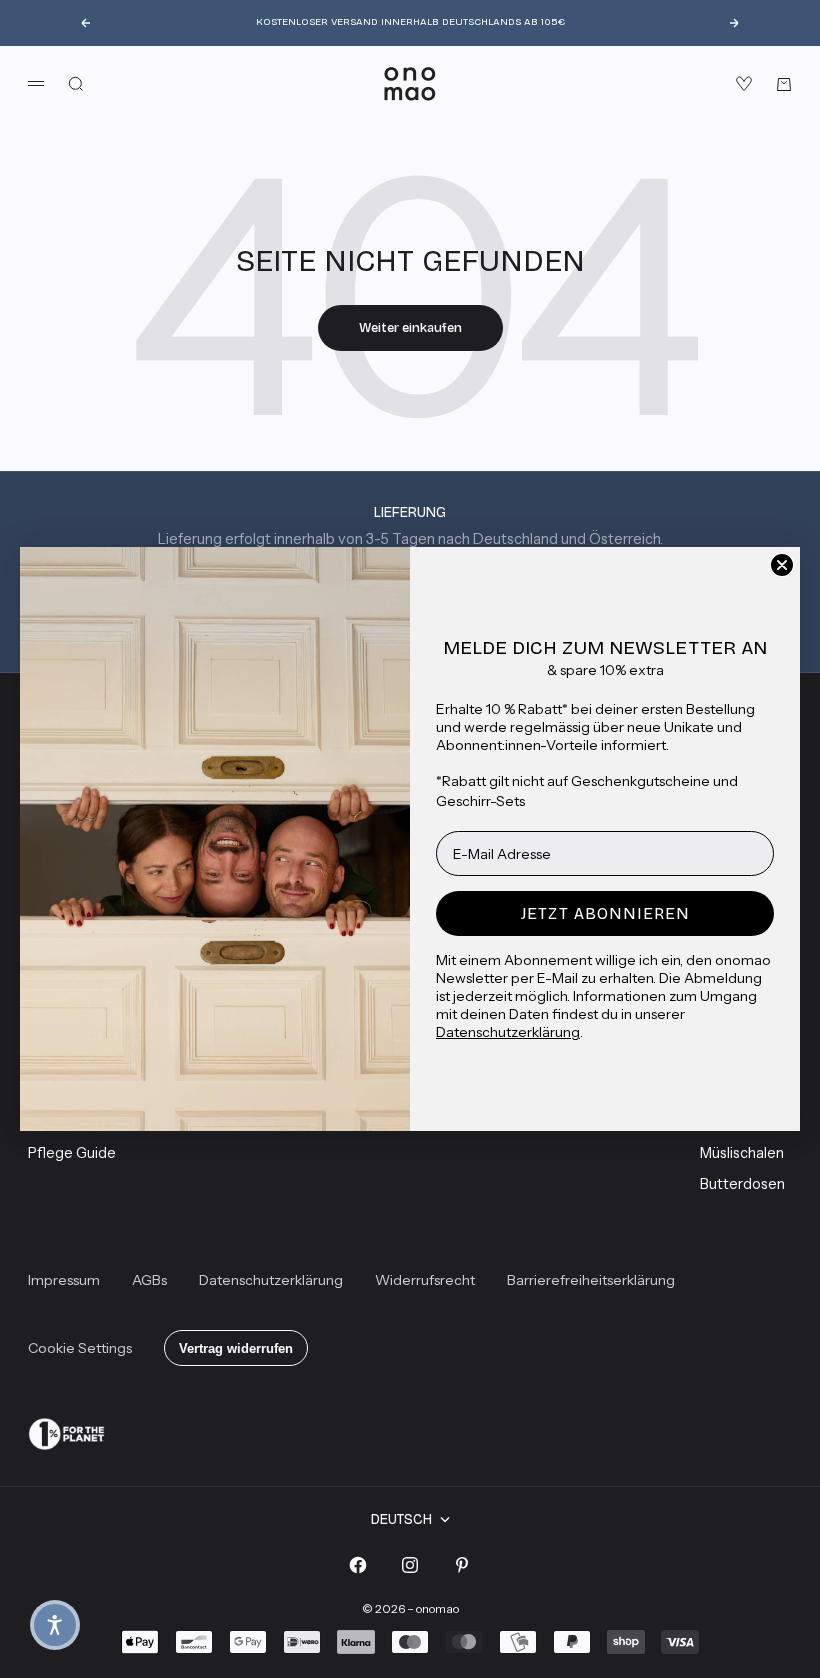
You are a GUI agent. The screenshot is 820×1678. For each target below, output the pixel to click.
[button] (55, 1625)
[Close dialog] (782, 565)
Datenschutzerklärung (508, 1032)
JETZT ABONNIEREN (605, 913)
